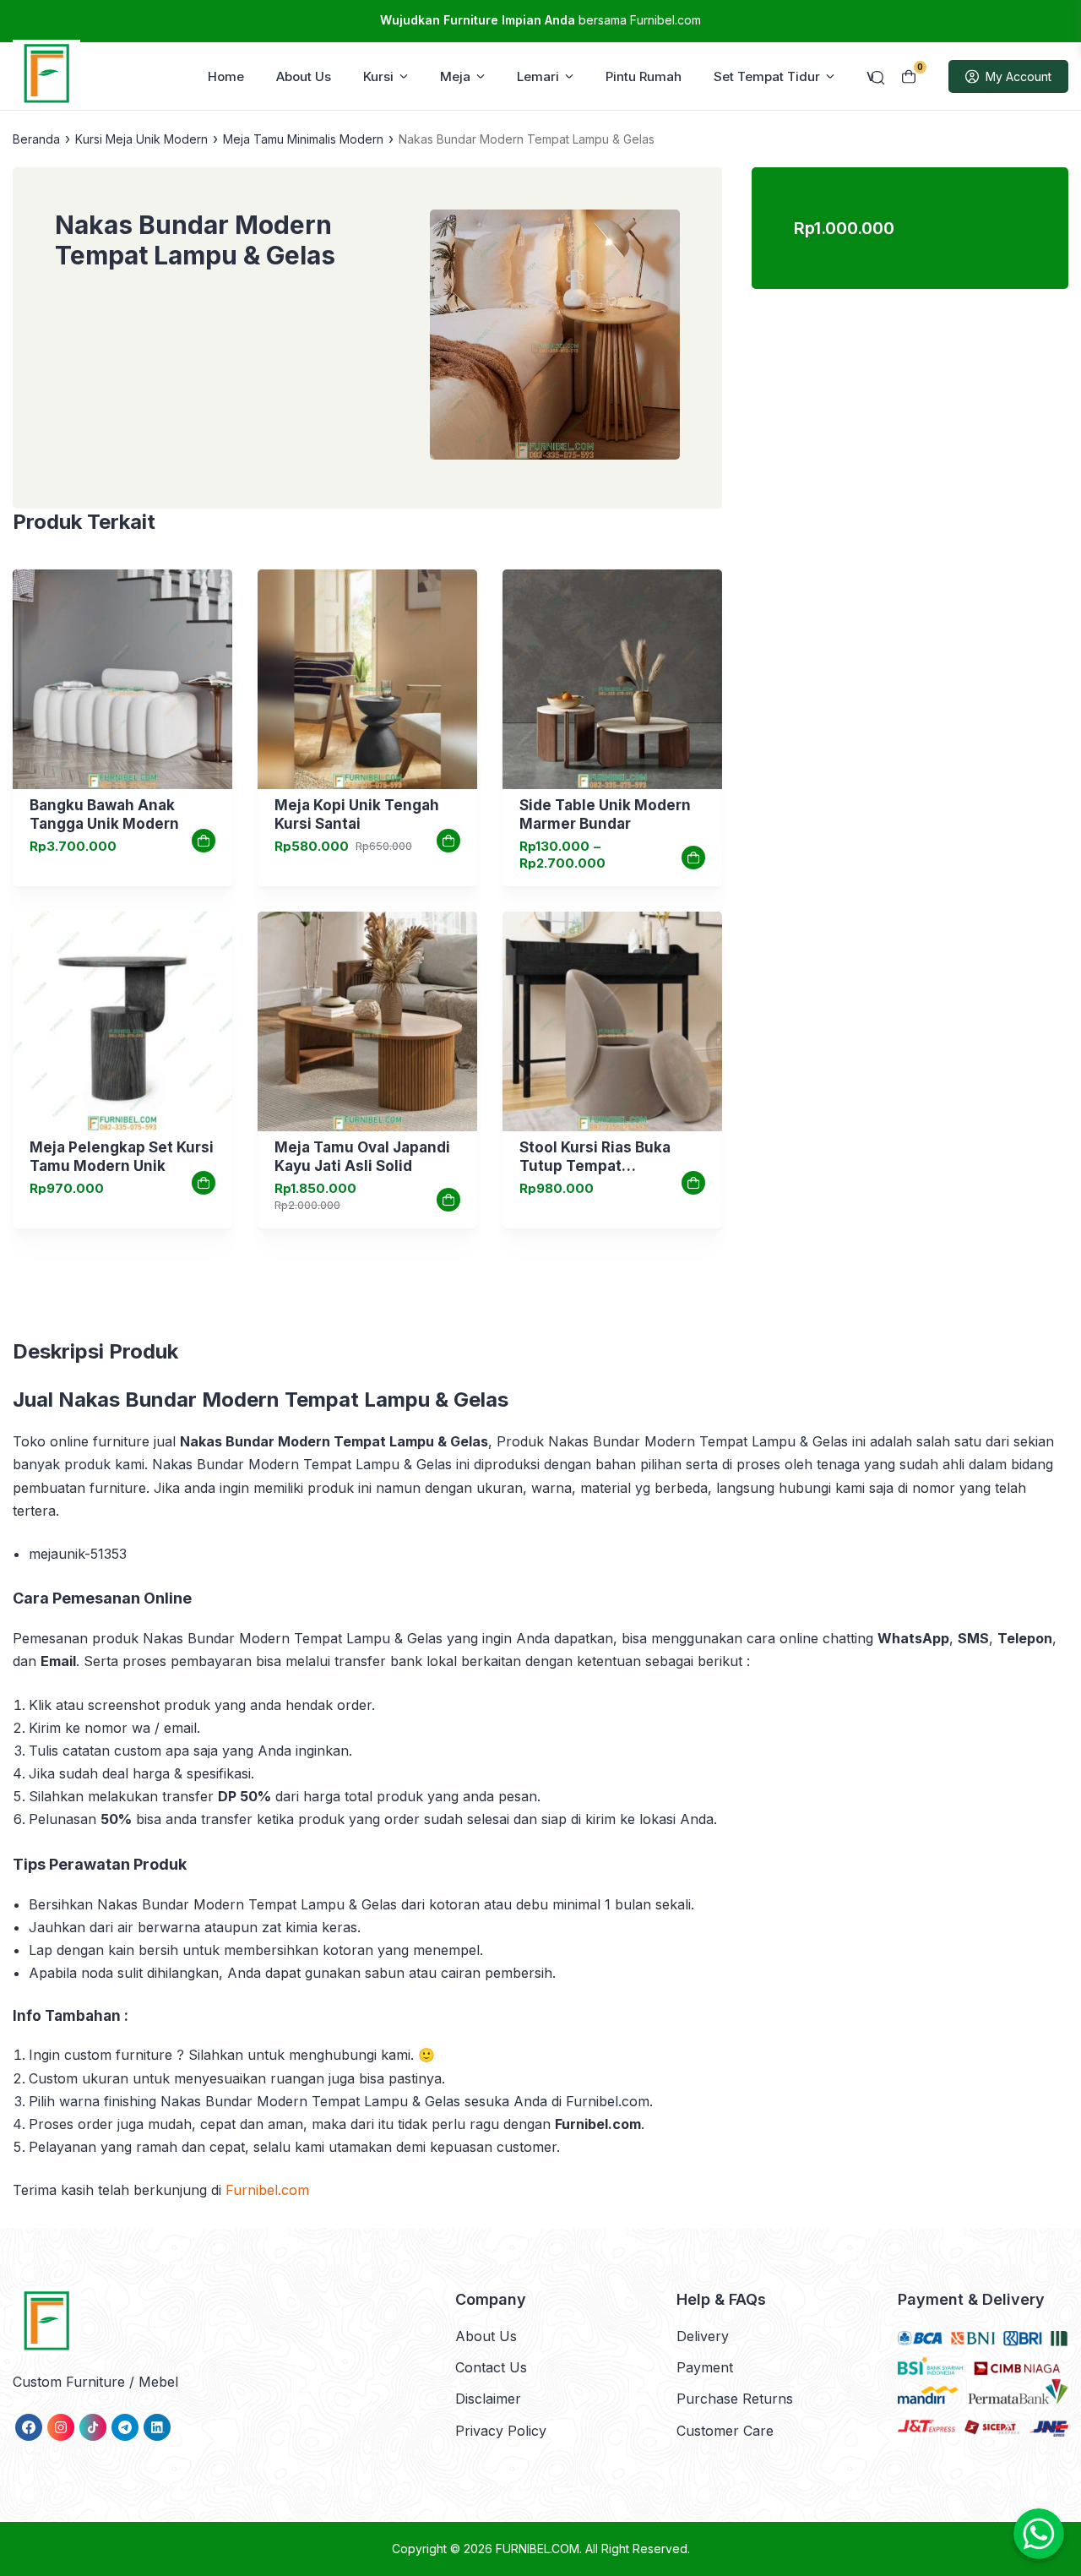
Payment (705, 2367)
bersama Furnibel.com (540, 20)
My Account (1019, 76)
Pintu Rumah (644, 76)
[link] (122, 679)
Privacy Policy (501, 2431)
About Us (304, 76)
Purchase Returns (735, 2399)
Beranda (36, 139)
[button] (555, 338)
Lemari (538, 76)
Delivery (703, 2336)
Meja (455, 76)
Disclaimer (488, 2399)
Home (226, 76)
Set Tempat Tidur (767, 76)
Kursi (378, 76)
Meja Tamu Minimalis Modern (303, 139)
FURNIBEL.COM (538, 2549)
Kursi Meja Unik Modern (141, 139)
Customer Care (725, 2431)
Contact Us (491, 2367)
